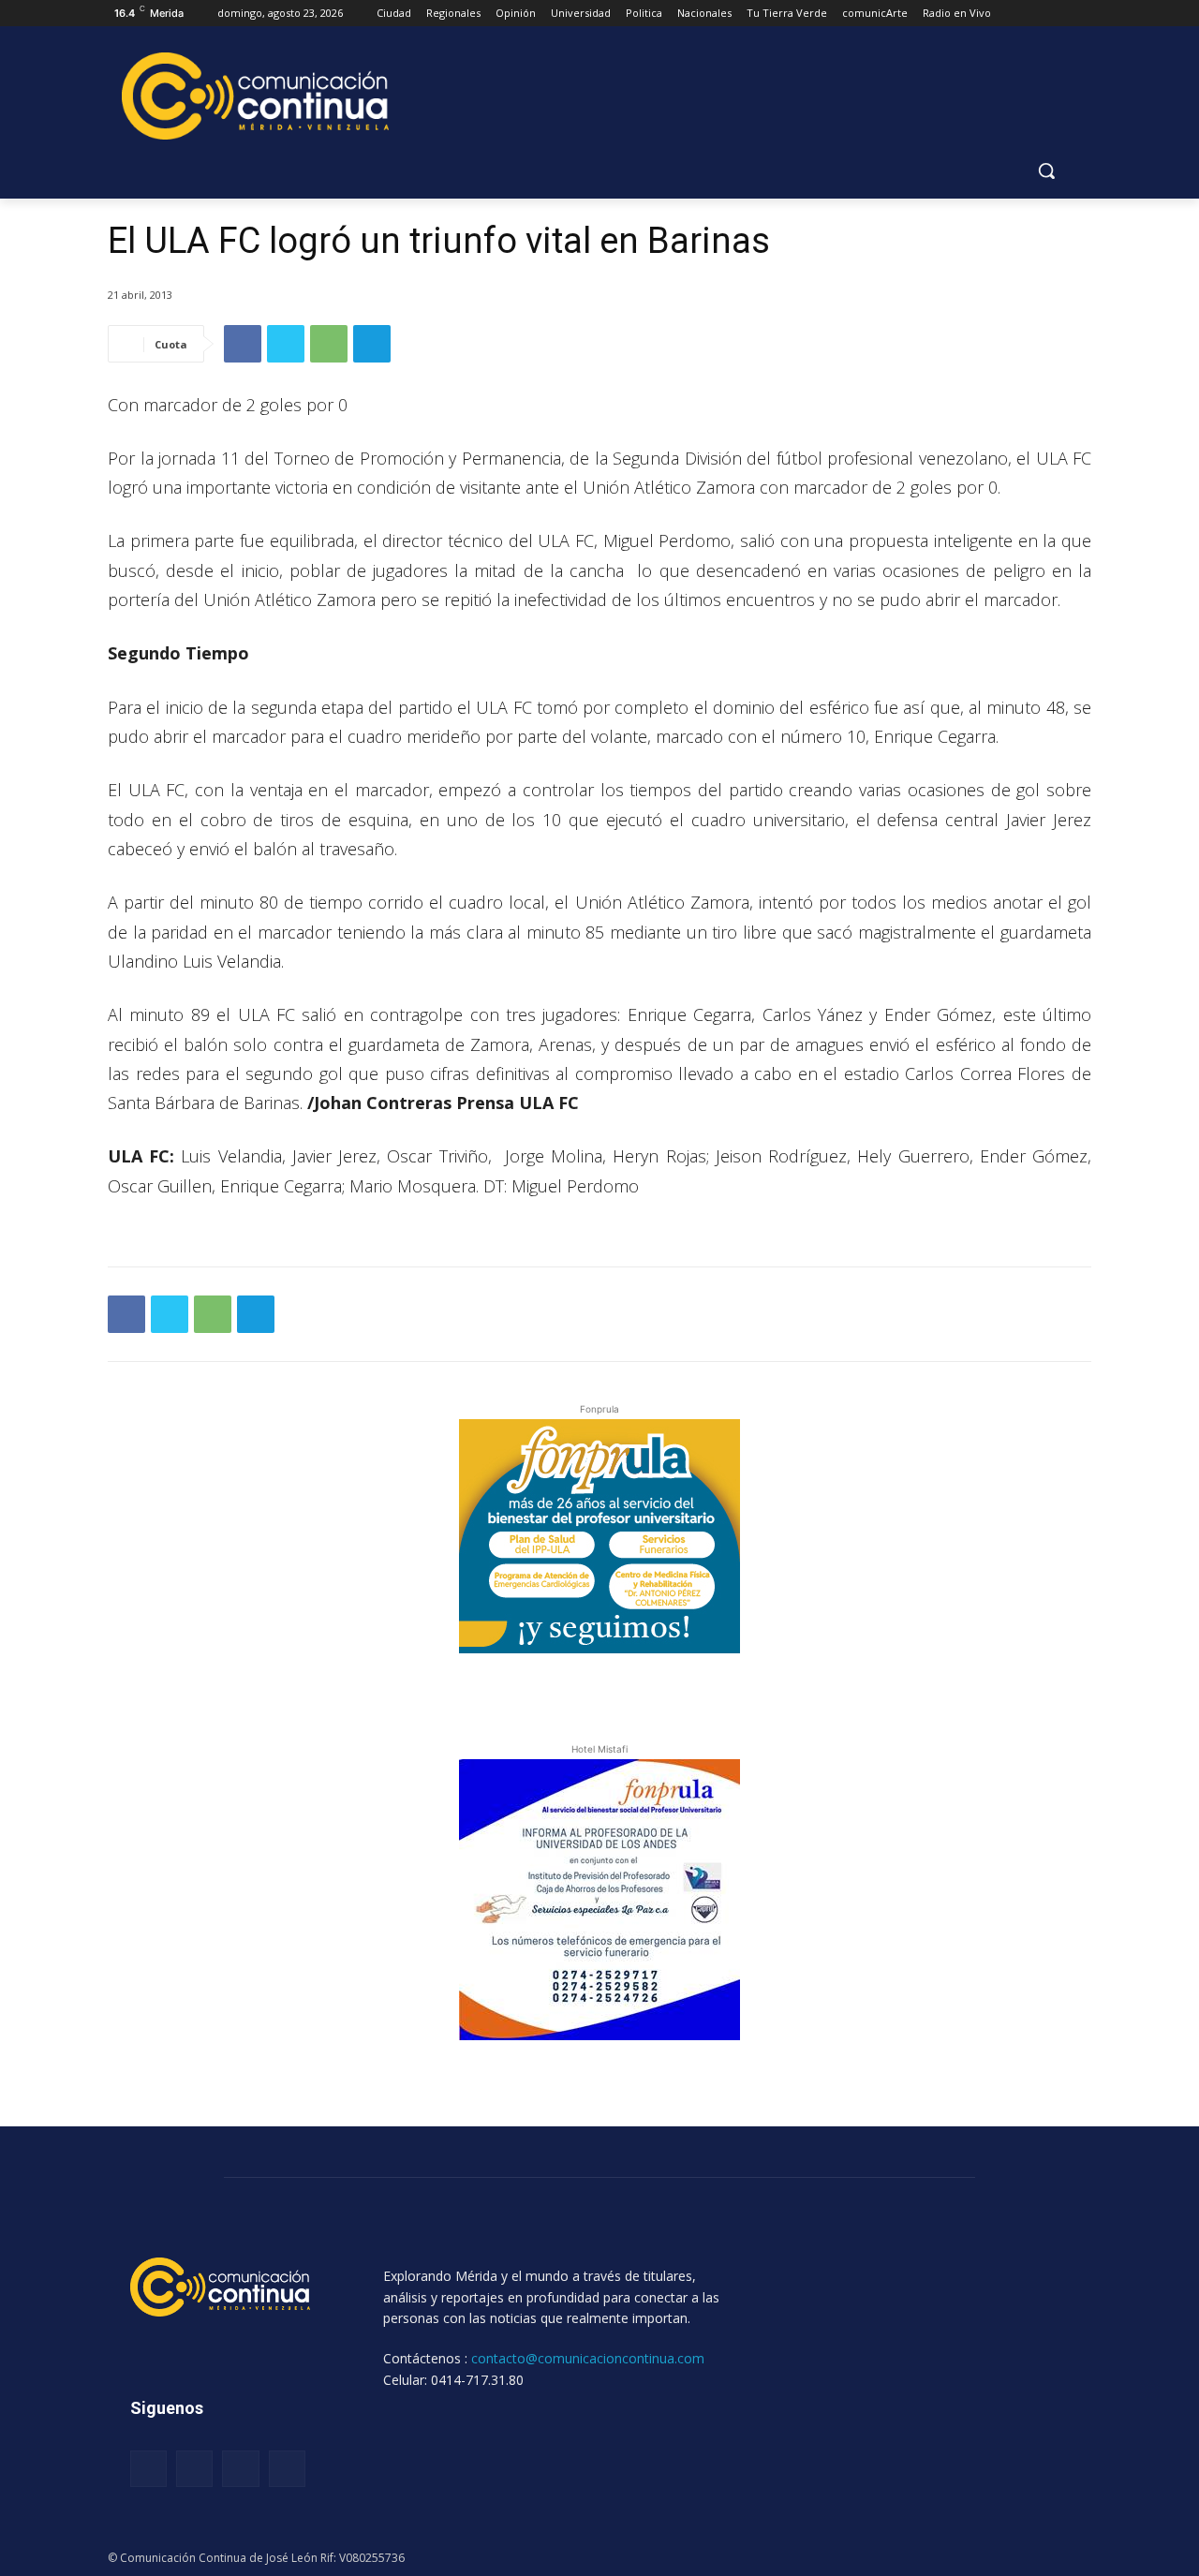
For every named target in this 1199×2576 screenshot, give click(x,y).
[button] (1046, 170)
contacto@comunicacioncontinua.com (588, 2358)
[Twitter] (286, 344)
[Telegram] (372, 344)
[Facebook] (243, 344)
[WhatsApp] (329, 344)
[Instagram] (194, 2469)
